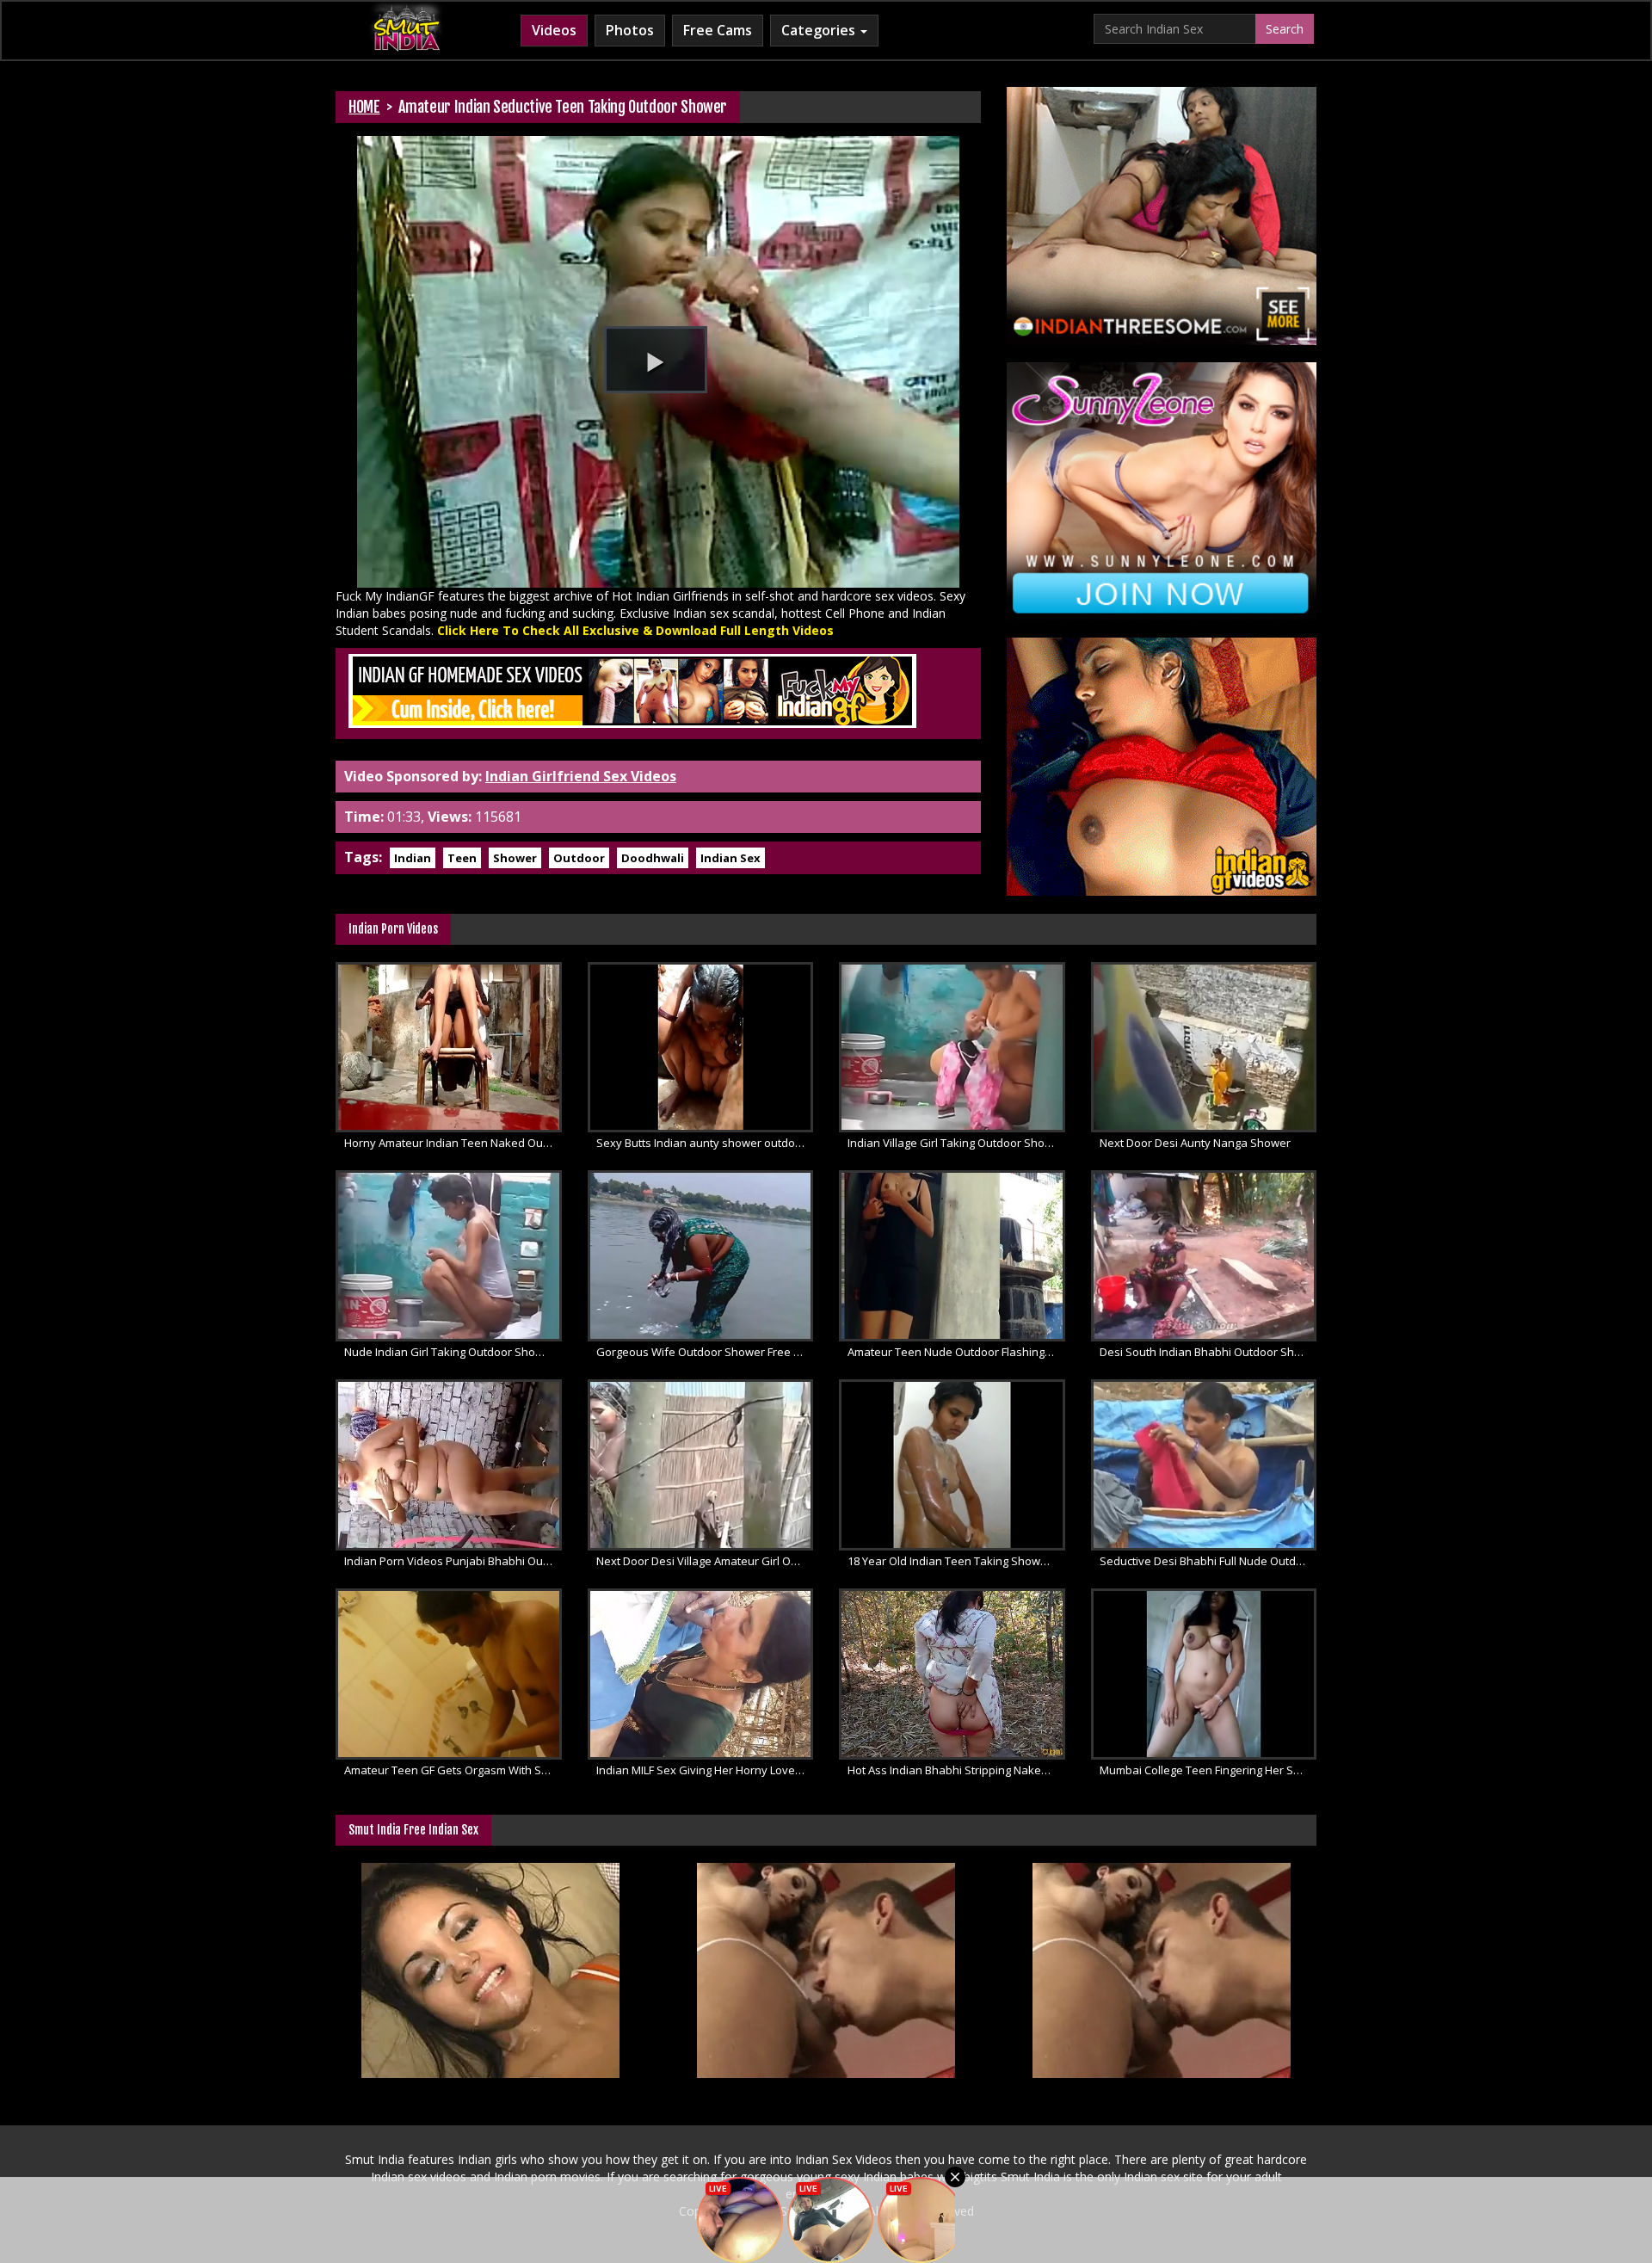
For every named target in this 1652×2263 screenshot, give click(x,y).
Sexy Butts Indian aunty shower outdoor (701, 1143)
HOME (364, 107)
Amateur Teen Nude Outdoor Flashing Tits (956, 1352)
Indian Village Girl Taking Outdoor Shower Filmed (956, 1143)
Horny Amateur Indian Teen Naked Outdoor (453, 1143)
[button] (656, 360)
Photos (630, 30)
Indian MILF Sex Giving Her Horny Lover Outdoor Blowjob (705, 1770)
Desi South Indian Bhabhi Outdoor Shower (1208, 1352)
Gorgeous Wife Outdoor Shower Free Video (705, 1352)
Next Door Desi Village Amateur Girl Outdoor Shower (705, 1561)
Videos (554, 30)
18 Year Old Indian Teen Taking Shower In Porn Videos (956, 1561)
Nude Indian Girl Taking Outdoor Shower (450, 1352)
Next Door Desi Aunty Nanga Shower (1195, 1143)
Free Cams (718, 30)
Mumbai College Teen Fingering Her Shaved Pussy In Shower (1208, 1770)
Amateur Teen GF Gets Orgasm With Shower (453, 1770)
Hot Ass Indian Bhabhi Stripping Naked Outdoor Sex (956, 1770)
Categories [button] (820, 30)
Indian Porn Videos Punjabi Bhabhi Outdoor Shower (453, 1561)
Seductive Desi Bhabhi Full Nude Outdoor (1207, 1561)
